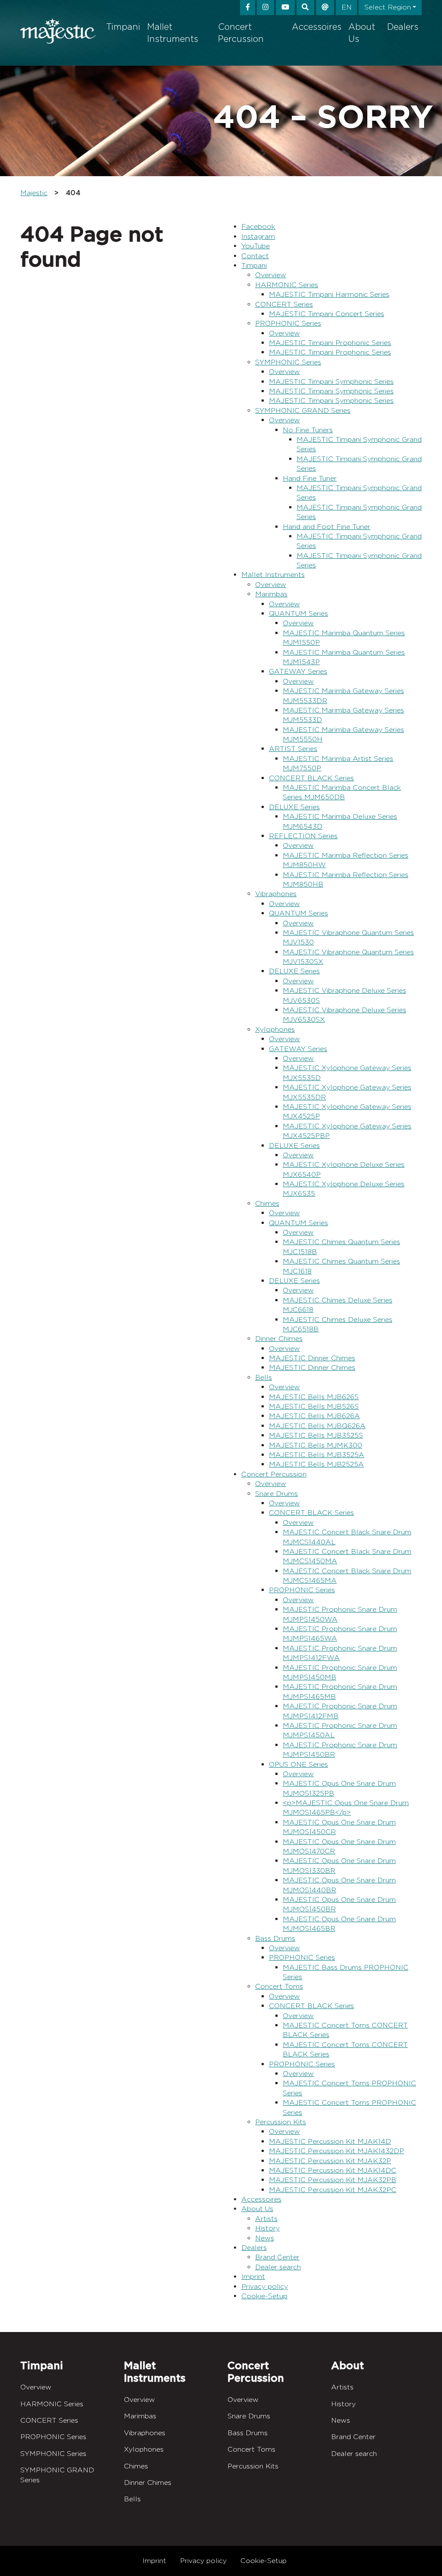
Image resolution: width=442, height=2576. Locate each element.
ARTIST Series (293, 749)
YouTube (256, 246)
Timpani (123, 27)
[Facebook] (248, 8)
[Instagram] (265, 8)
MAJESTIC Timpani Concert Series (327, 314)
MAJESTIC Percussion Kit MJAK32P (330, 2161)
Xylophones (275, 1029)
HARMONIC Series (287, 285)
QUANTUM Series (298, 613)
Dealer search (278, 2267)
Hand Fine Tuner (310, 478)
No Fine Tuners (308, 430)
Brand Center (277, 2257)
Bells (264, 1377)
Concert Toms (279, 1986)
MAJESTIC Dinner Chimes (312, 1358)
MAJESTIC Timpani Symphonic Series (331, 382)
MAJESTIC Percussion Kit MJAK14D (330, 2141)
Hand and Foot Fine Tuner (327, 527)
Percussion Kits (281, 2122)
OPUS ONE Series (298, 1764)
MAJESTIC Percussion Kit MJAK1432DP (336, 2151)
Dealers (403, 27)
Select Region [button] (388, 7)
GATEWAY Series (298, 671)
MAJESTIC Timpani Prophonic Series (330, 343)
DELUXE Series (294, 807)
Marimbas (271, 594)
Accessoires (317, 27)
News (265, 2238)
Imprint (253, 2277)
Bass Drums (275, 1938)
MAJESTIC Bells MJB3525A (317, 1455)
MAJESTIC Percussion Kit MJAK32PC (333, 2190)
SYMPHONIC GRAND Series (303, 410)
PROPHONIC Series (288, 323)
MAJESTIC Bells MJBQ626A (317, 1426)
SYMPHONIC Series (288, 362)
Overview (271, 275)
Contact (255, 256)
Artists (266, 2219)
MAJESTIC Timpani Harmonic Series (329, 294)
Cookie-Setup (264, 2296)
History (267, 2228)
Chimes (267, 1203)
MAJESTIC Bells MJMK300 (316, 1445)
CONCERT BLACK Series (311, 778)
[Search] (306, 8)
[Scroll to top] (422, 2555)
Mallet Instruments (173, 33)
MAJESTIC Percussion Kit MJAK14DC (333, 2170)
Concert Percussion (241, 33)
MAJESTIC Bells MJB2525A (316, 1464)
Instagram (258, 236)
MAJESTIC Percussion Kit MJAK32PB (333, 2180)
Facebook (258, 227)
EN (347, 7)
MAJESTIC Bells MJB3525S (316, 1435)
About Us (362, 33)
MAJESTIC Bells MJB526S (314, 1406)
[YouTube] (285, 8)
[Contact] (325, 8)
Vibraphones (276, 894)
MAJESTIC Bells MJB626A (314, 1416)
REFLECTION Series (303, 836)
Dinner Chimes (279, 1339)
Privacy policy (265, 2286)
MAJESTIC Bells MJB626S (314, 1397)
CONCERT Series (284, 304)
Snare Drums (276, 1494)
